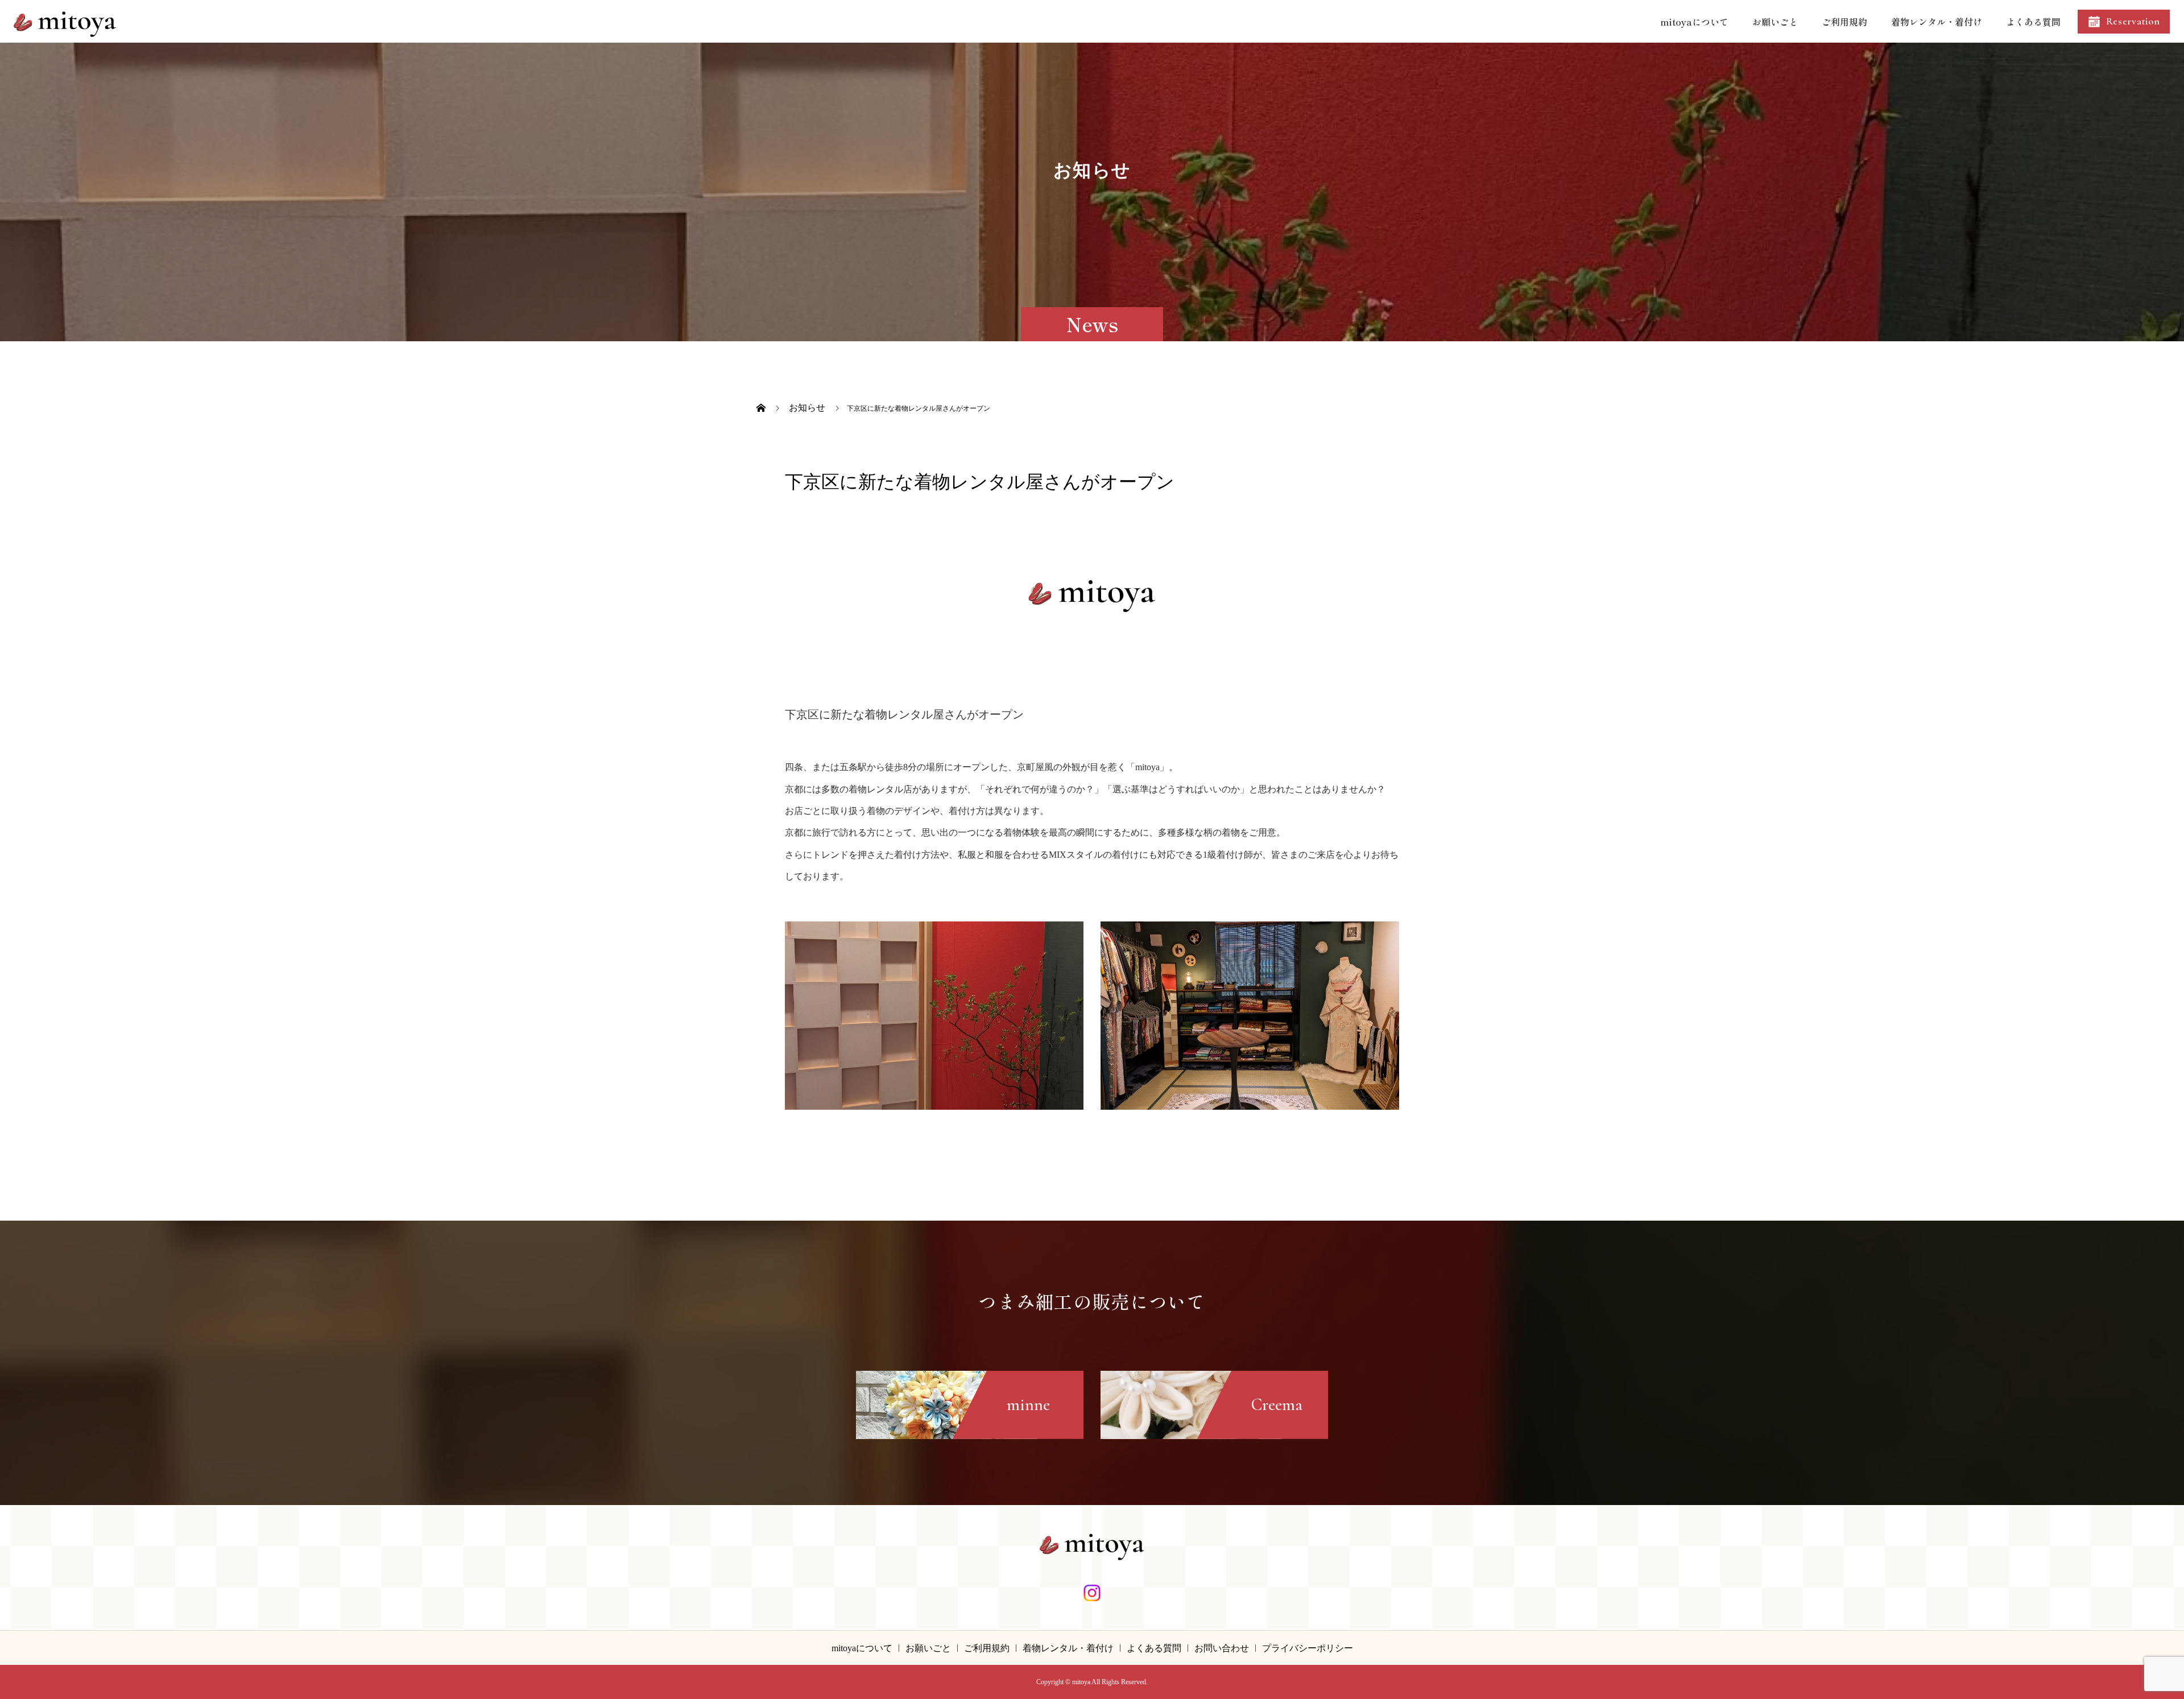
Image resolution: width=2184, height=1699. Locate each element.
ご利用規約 (1844, 22)
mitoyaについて (1694, 22)
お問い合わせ (1222, 1648)
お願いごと (1775, 22)
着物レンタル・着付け (1937, 22)
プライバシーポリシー (1308, 1648)
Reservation (2133, 21)
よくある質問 (2033, 22)
